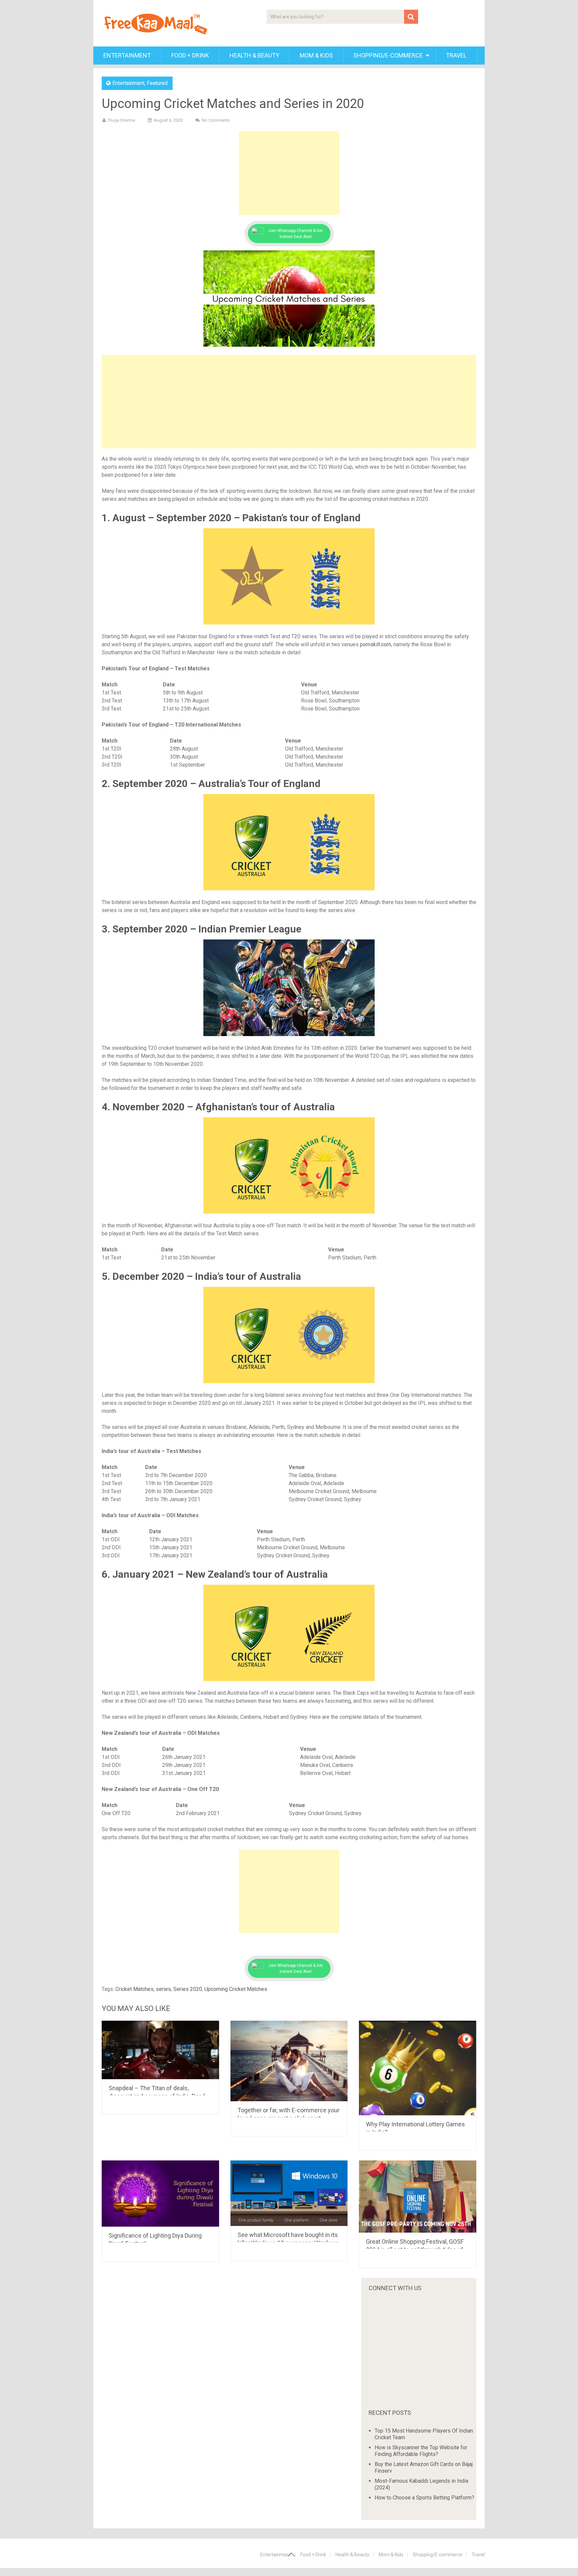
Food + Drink (190, 55)
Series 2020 (188, 1989)
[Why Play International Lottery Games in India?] (418, 2068)
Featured (157, 83)
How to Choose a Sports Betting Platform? (424, 2498)
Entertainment (127, 55)
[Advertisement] (289, 173)
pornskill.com (375, 644)
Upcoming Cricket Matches (236, 1989)
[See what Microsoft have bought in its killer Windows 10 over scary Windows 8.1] (289, 2193)
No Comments (216, 120)
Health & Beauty (254, 55)
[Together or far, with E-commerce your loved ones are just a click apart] (289, 2061)
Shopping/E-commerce (388, 55)
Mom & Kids (316, 55)
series (163, 1989)
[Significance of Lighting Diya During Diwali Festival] (160, 2193)
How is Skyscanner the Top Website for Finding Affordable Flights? (421, 2451)
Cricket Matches (134, 1989)
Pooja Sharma (121, 120)
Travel (456, 55)
